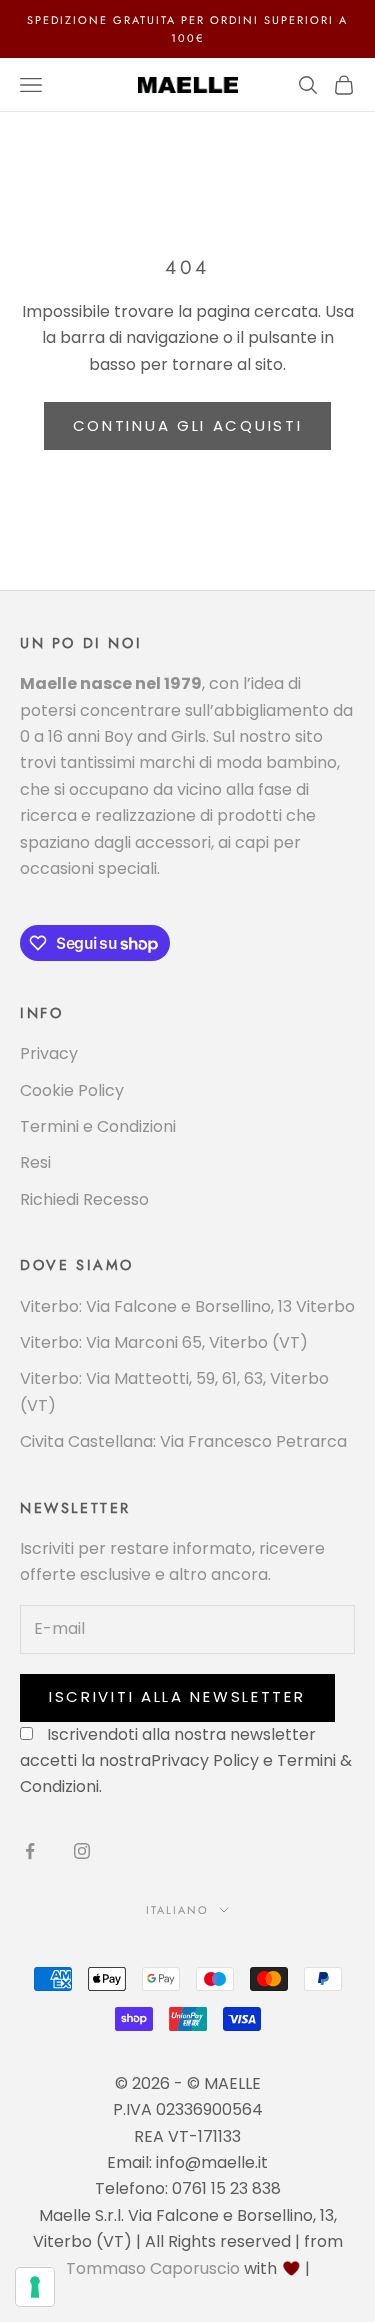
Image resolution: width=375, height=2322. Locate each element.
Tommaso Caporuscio (153, 2268)
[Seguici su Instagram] (82, 1851)
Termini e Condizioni (98, 1126)
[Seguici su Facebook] (30, 1851)
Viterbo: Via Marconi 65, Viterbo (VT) (164, 1342)
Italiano (177, 1910)
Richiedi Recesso (84, 1199)
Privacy (49, 1053)
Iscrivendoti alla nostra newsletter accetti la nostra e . (186, 1761)
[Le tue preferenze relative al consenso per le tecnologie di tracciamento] (35, 2287)
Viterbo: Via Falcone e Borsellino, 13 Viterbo (187, 1306)
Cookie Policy (72, 1090)
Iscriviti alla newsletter (177, 1696)
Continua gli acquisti (188, 425)
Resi (35, 1162)
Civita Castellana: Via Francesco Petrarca (183, 1441)
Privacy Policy (205, 1760)
